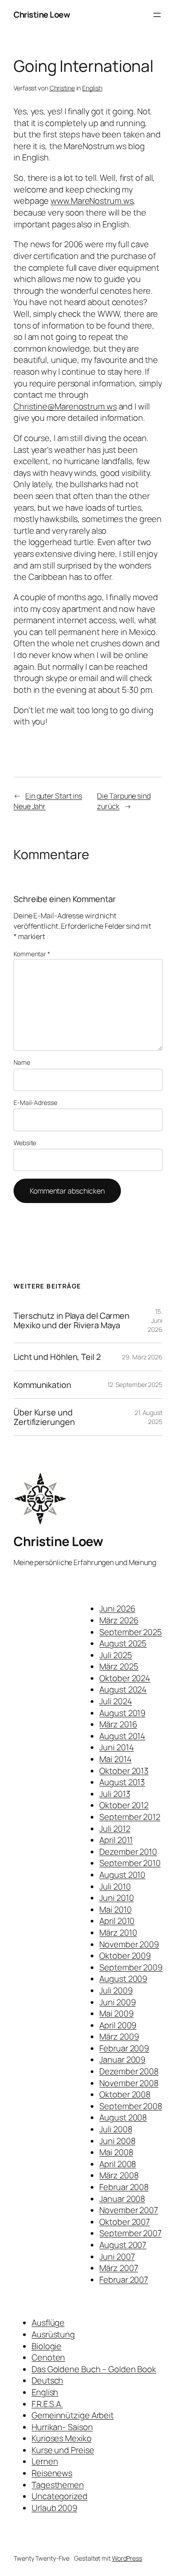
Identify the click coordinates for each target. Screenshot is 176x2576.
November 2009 (129, 1944)
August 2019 (122, 1713)
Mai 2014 (115, 1759)
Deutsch (47, 2380)
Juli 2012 (115, 1829)
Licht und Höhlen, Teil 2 (57, 1357)
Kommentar (32, 954)
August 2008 (123, 2117)
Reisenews (52, 2473)
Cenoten (48, 2357)
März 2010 (118, 1932)
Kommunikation (42, 1385)
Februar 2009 (124, 2048)
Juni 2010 (116, 1898)
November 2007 (129, 2210)
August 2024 (123, 1689)
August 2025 (123, 1643)
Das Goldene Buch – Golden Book (94, 2369)
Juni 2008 (117, 2141)
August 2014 (122, 1736)
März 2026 (119, 1620)
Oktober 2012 (124, 1805)
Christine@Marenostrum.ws (65, 406)
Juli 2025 (116, 1655)
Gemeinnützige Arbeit (73, 2415)
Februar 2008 (124, 2187)
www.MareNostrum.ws (92, 201)
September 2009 (131, 1967)
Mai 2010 (115, 1909)
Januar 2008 (122, 2199)
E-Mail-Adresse (35, 1102)
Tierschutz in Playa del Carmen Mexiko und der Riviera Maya (72, 1320)
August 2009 (123, 1979)
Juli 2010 (115, 1886)
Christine (62, 88)
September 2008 (131, 2106)
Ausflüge (48, 2322)
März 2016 (118, 1724)
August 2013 (122, 1782)
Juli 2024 (116, 1701)
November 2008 (129, 2083)
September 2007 (130, 2233)
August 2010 (122, 1875)
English (92, 88)
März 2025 (119, 1666)
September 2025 (131, 1632)
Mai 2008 (116, 2152)
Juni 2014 (116, 1747)
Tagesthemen (58, 2485)
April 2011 (116, 1840)
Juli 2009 (116, 1990)
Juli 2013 (115, 1794)
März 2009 (119, 2036)
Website (25, 1143)
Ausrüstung (53, 2334)
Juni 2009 (117, 2002)
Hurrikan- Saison (62, 2427)
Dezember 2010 (128, 1852)
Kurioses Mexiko (62, 2438)
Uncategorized (60, 2496)
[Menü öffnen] (157, 15)
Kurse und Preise (63, 2450)
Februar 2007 (124, 2280)
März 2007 (118, 2268)
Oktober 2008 (125, 2094)
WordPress (127, 2558)
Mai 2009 (116, 2013)
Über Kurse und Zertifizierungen (44, 1417)
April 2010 (117, 1921)
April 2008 (118, 2164)
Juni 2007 (117, 2256)
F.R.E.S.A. (47, 2404)
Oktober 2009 (125, 1956)
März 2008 (119, 2175)
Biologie (46, 2346)
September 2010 (130, 1863)
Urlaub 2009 (54, 2508)
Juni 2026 (117, 1608)
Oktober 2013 (124, 1771)
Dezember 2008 (129, 2071)
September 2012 (130, 1817)
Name (22, 1062)
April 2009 (118, 2025)
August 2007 (123, 2245)
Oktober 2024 (125, 1678)
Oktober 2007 (125, 2222)
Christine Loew (42, 14)
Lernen (45, 2461)
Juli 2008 (116, 2129)
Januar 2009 (122, 2059)
